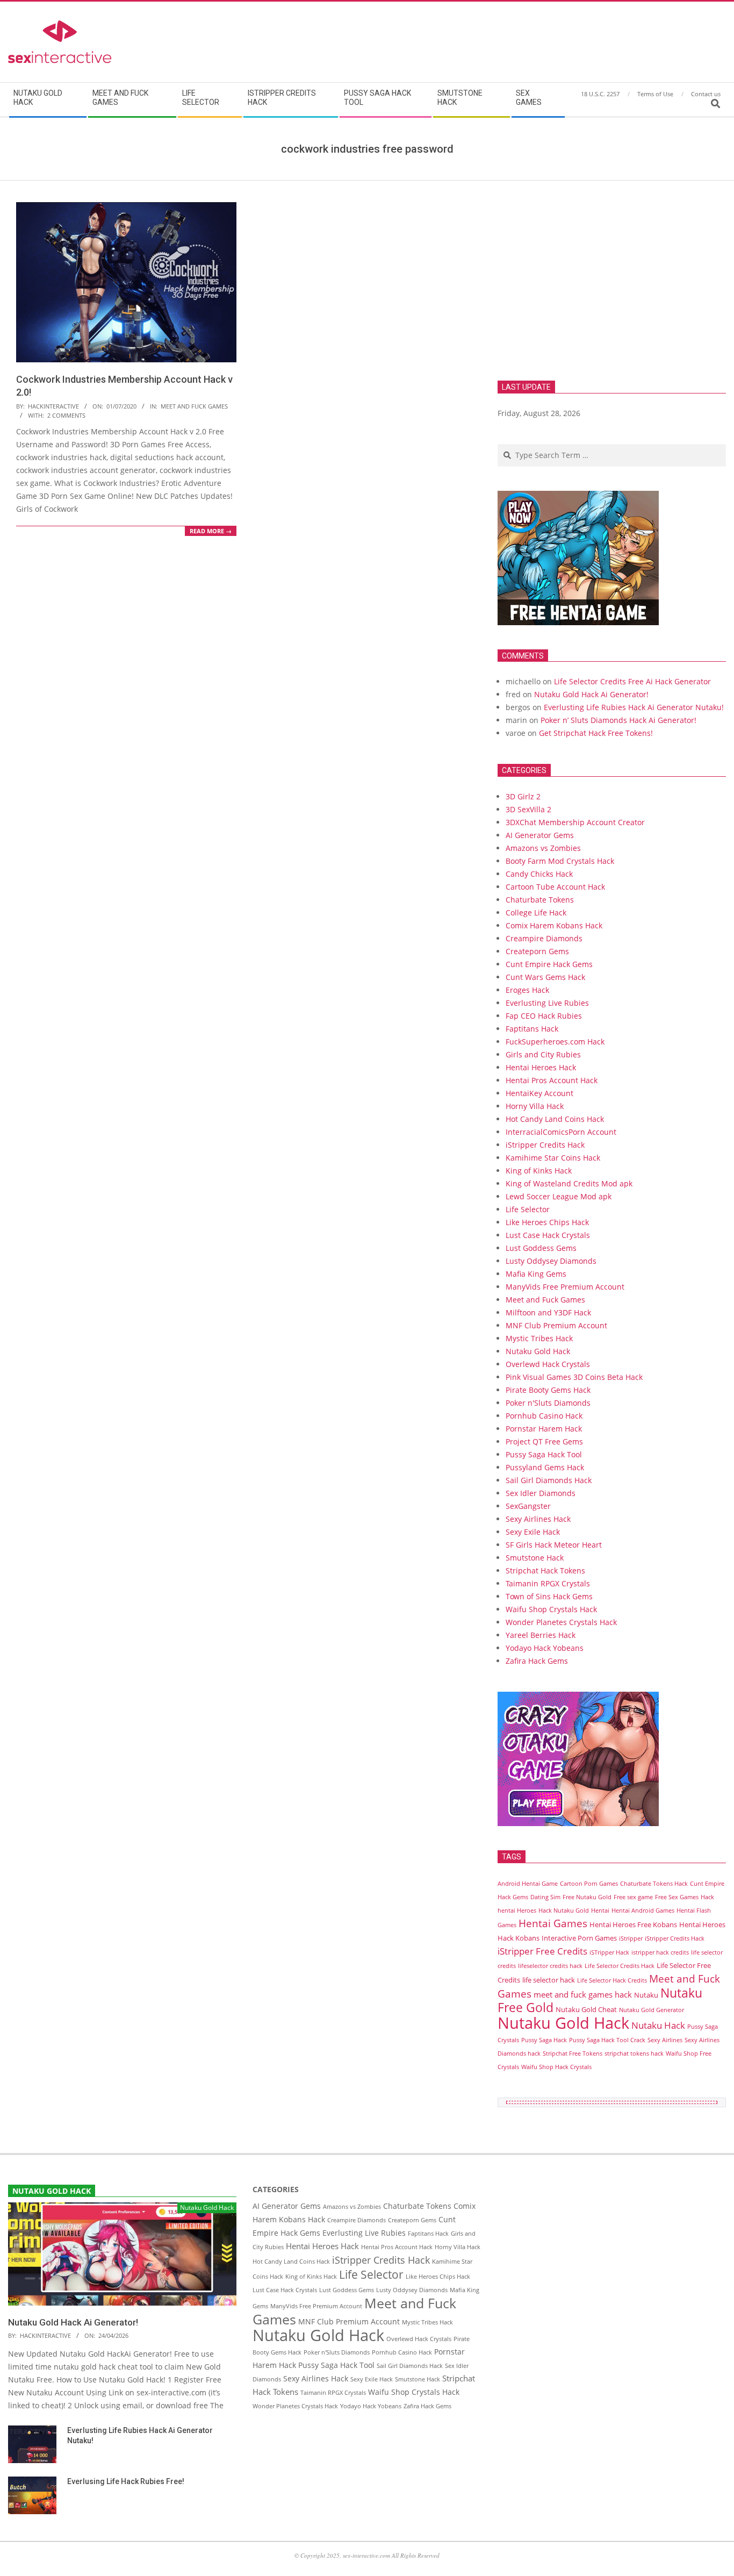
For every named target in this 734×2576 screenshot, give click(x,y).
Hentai (600, 1910)
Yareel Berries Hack (541, 1635)
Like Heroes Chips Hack (547, 1222)
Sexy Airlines (665, 2040)
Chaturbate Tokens (540, 900)
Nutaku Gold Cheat (586, 2009)
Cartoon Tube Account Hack (555, 887)
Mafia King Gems (536, 1274)
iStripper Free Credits (542, 1951)
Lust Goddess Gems (541, 1248)
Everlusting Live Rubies (547, 1003)
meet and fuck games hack (583, 1994)
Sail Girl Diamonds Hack (549, 1480)
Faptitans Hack (532, 1029)
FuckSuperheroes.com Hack (555, 1042)
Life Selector (528, 1209)
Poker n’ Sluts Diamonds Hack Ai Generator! (618, 720)
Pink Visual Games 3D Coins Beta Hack (574, 1377)
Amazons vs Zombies (543, 848)
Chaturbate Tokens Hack (654, 1884)
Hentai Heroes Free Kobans (633, 1924)
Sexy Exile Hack (533, 1532)
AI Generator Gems (540, 835)
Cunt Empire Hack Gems (549, 964)
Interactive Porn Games (579, 1938)
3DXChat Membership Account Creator (575, 822)
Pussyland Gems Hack (545, 1467)
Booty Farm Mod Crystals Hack (560, 861)
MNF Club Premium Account (556, 1325)
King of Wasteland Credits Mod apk (569, 1183)
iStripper (631, 1938)
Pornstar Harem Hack (544, 1429)
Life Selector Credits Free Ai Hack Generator (632, 681)
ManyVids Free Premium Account (565, 1287)
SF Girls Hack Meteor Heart (554, 1545)
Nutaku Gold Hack (538, 1351)
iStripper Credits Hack (545, 1145)
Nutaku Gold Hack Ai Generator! (591, 694)
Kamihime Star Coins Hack (553, 1158)
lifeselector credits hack (550, 1966)
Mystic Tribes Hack (539, 1338)
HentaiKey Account (539, 1093)
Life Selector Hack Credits (612, 1980)
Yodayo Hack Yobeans (545, 1648)
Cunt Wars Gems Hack (545, 977)
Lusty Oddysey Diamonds (551, 1261)
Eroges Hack (527, 990)
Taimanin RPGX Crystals (548, 1583)
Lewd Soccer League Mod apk (559, 1196)
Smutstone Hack (535, 1558)
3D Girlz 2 (523, 796)
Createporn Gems (537, 951)
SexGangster (528, 1506)
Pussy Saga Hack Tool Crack (607, 2040)
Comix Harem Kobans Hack (554, 925)
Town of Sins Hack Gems (549, 1596)
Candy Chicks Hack (539, 874)
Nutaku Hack (658, 2025)
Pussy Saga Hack (544, 2040)
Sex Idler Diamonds (541, 1493)
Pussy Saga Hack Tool (544, 1454)
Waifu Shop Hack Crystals (556, 2067)
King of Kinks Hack (539, 1171)
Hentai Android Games (643, 1910)
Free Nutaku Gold (587, 1897)
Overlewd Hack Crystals (548, 1364)
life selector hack (549, 1980)
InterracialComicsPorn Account (561, 1132)
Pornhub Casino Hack (544, 1416)
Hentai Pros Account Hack (552, 1080)
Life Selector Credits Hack (620, 1966)
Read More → (211, 531)
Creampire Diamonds (544, 938)
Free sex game (633, 1897)
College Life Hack (536, 913)
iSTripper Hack (609, 1952)
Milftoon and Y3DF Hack (548, 1312)
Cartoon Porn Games (589, 1884)
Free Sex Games (677, 1897)
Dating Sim (545, 1897)
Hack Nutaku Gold (564, 1910)
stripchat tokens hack (634, 2053)
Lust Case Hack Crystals (548, 1235)
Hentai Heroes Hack (541, 1067)
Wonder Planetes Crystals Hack (561, 1622)
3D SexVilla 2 (528, 809)
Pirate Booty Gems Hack (548, 1390)
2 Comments (66, 415)
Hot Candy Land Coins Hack (555, 1119)
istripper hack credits (660, 1952)
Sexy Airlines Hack (538, 1519)
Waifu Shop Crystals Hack (551, 1609)
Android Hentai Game (528, 1884)
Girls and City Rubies (543, 1054)
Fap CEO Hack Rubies (544, 1016)
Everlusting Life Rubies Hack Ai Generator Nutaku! (634, 707)
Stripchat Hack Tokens (545, 1570)
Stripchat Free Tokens (573, 2053)
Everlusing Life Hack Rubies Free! (126, 2481)
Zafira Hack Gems (537, 1661)
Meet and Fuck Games (194, 406)
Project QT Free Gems (544, 1441)
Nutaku (646, 1995)
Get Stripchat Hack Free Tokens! (596, 733)
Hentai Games (553, 1923)
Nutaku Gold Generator (652, 2010)
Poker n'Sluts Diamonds (548, 1403)
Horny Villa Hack (535, 1106)
